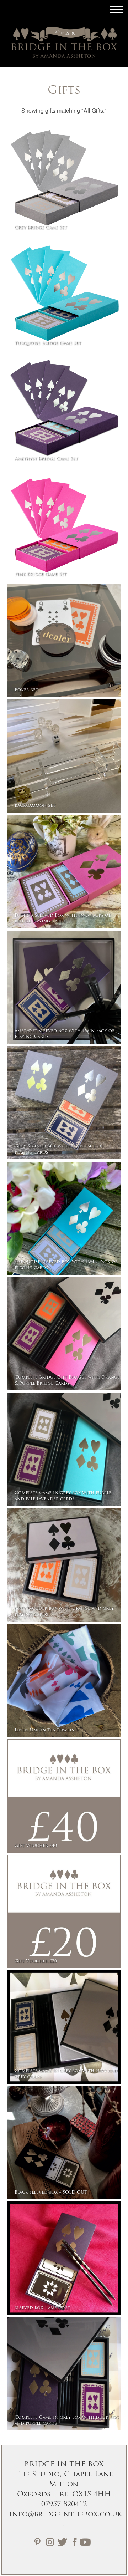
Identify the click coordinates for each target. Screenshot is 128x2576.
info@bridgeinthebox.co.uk (66, 2515)
